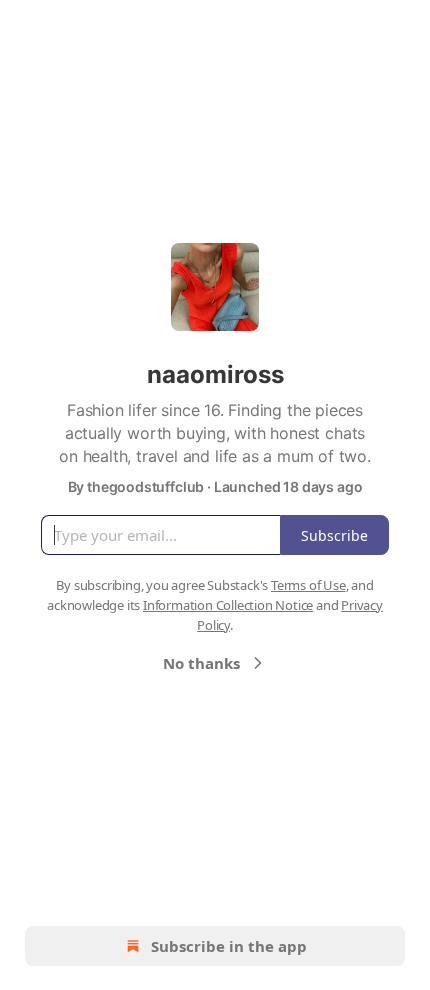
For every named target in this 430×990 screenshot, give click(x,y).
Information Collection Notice (228, 605)
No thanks (201, 663)
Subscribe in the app (229, 946)
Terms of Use (308, 585)
